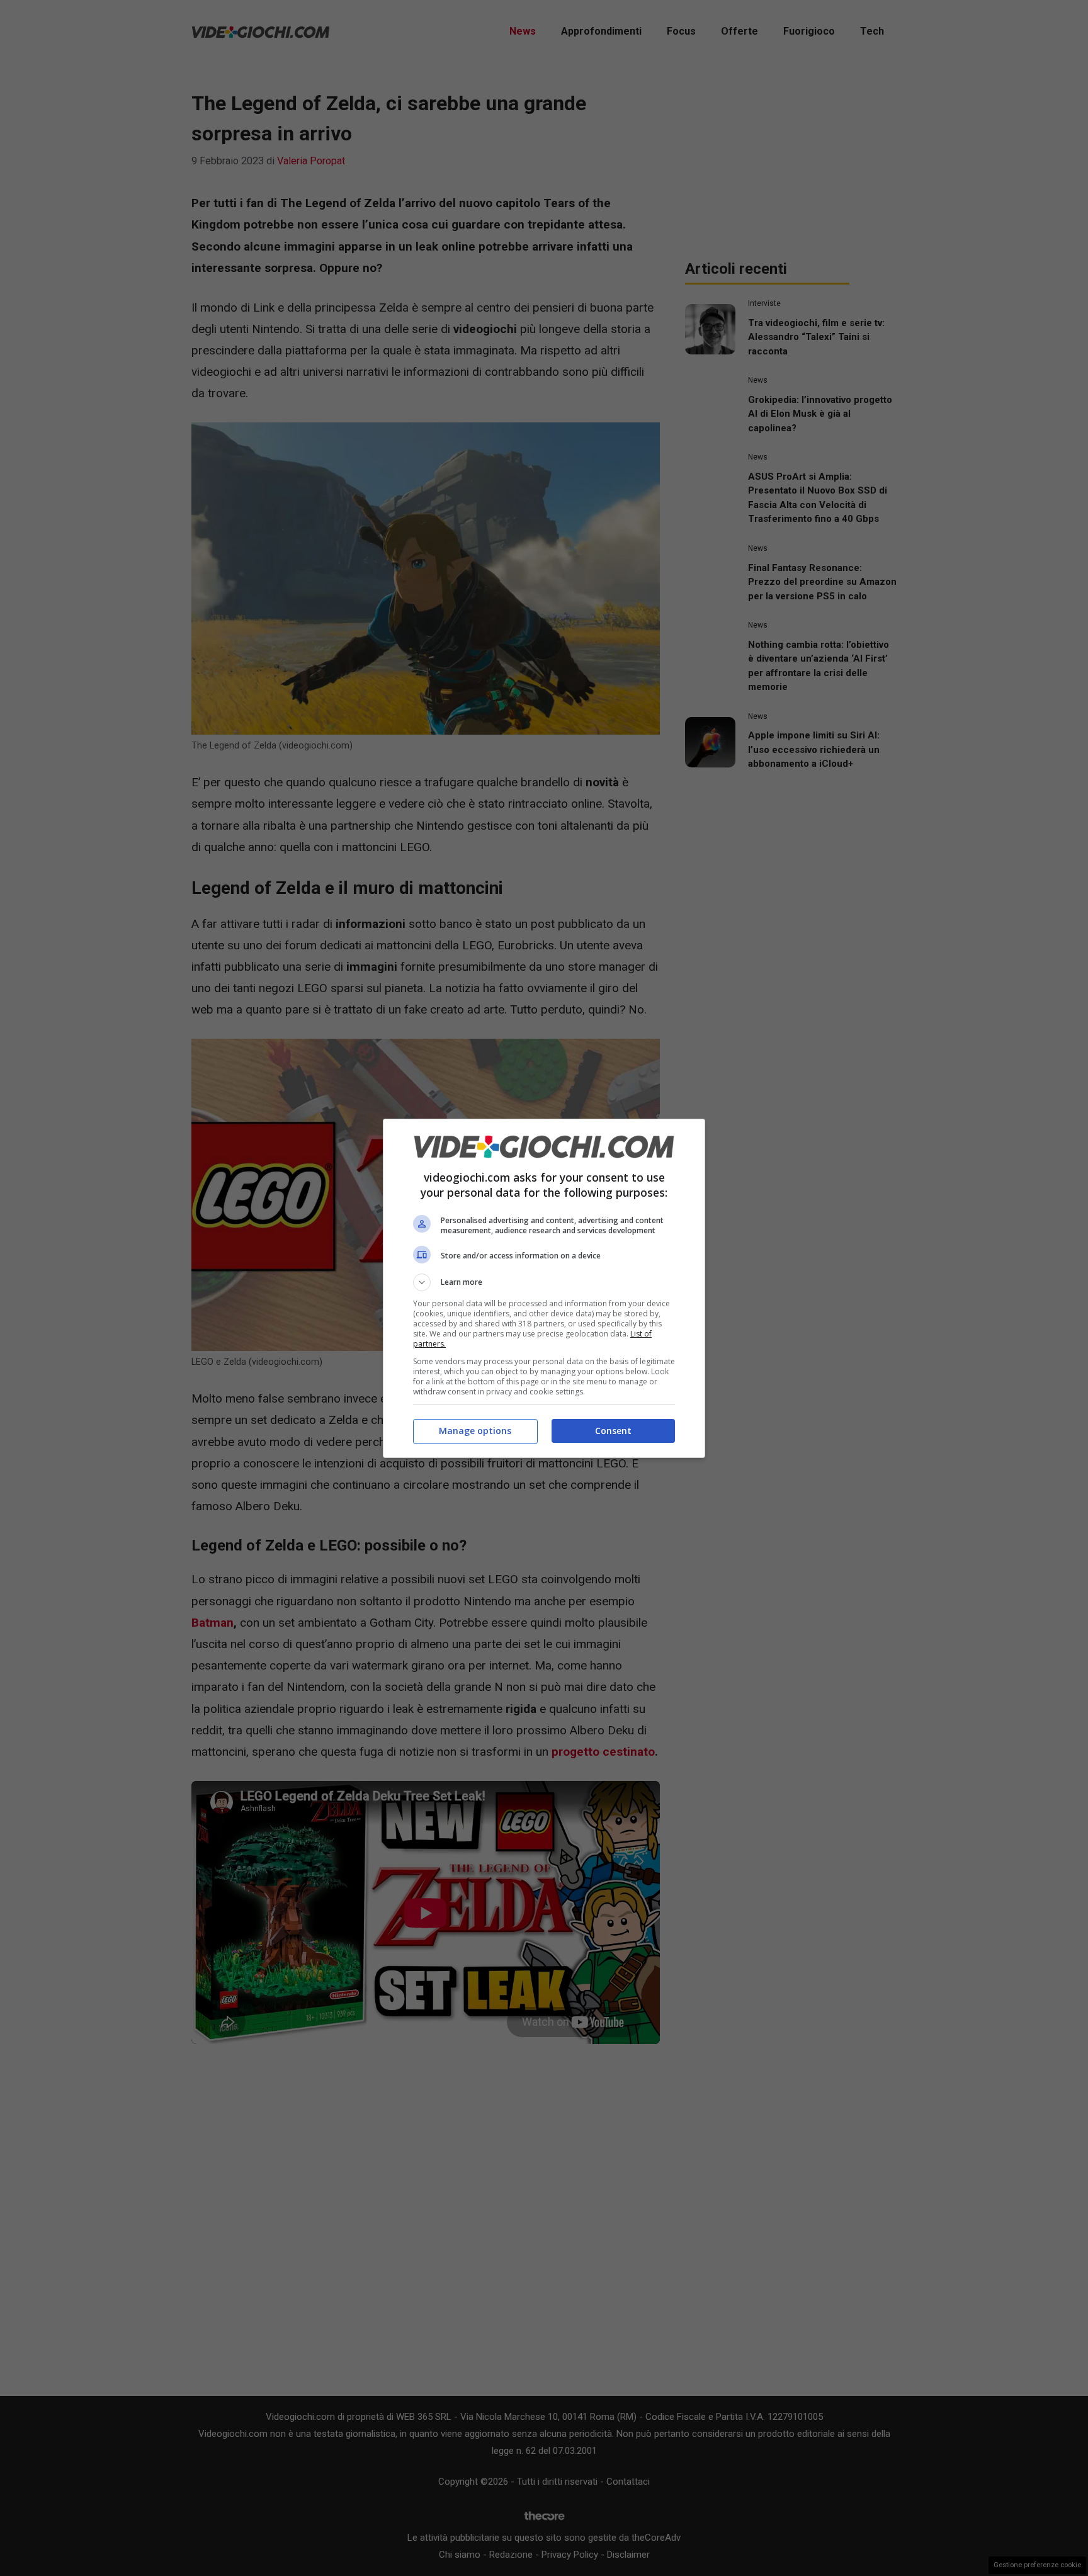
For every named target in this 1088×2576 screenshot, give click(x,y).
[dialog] (544, 1288)
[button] (544, 1282)
